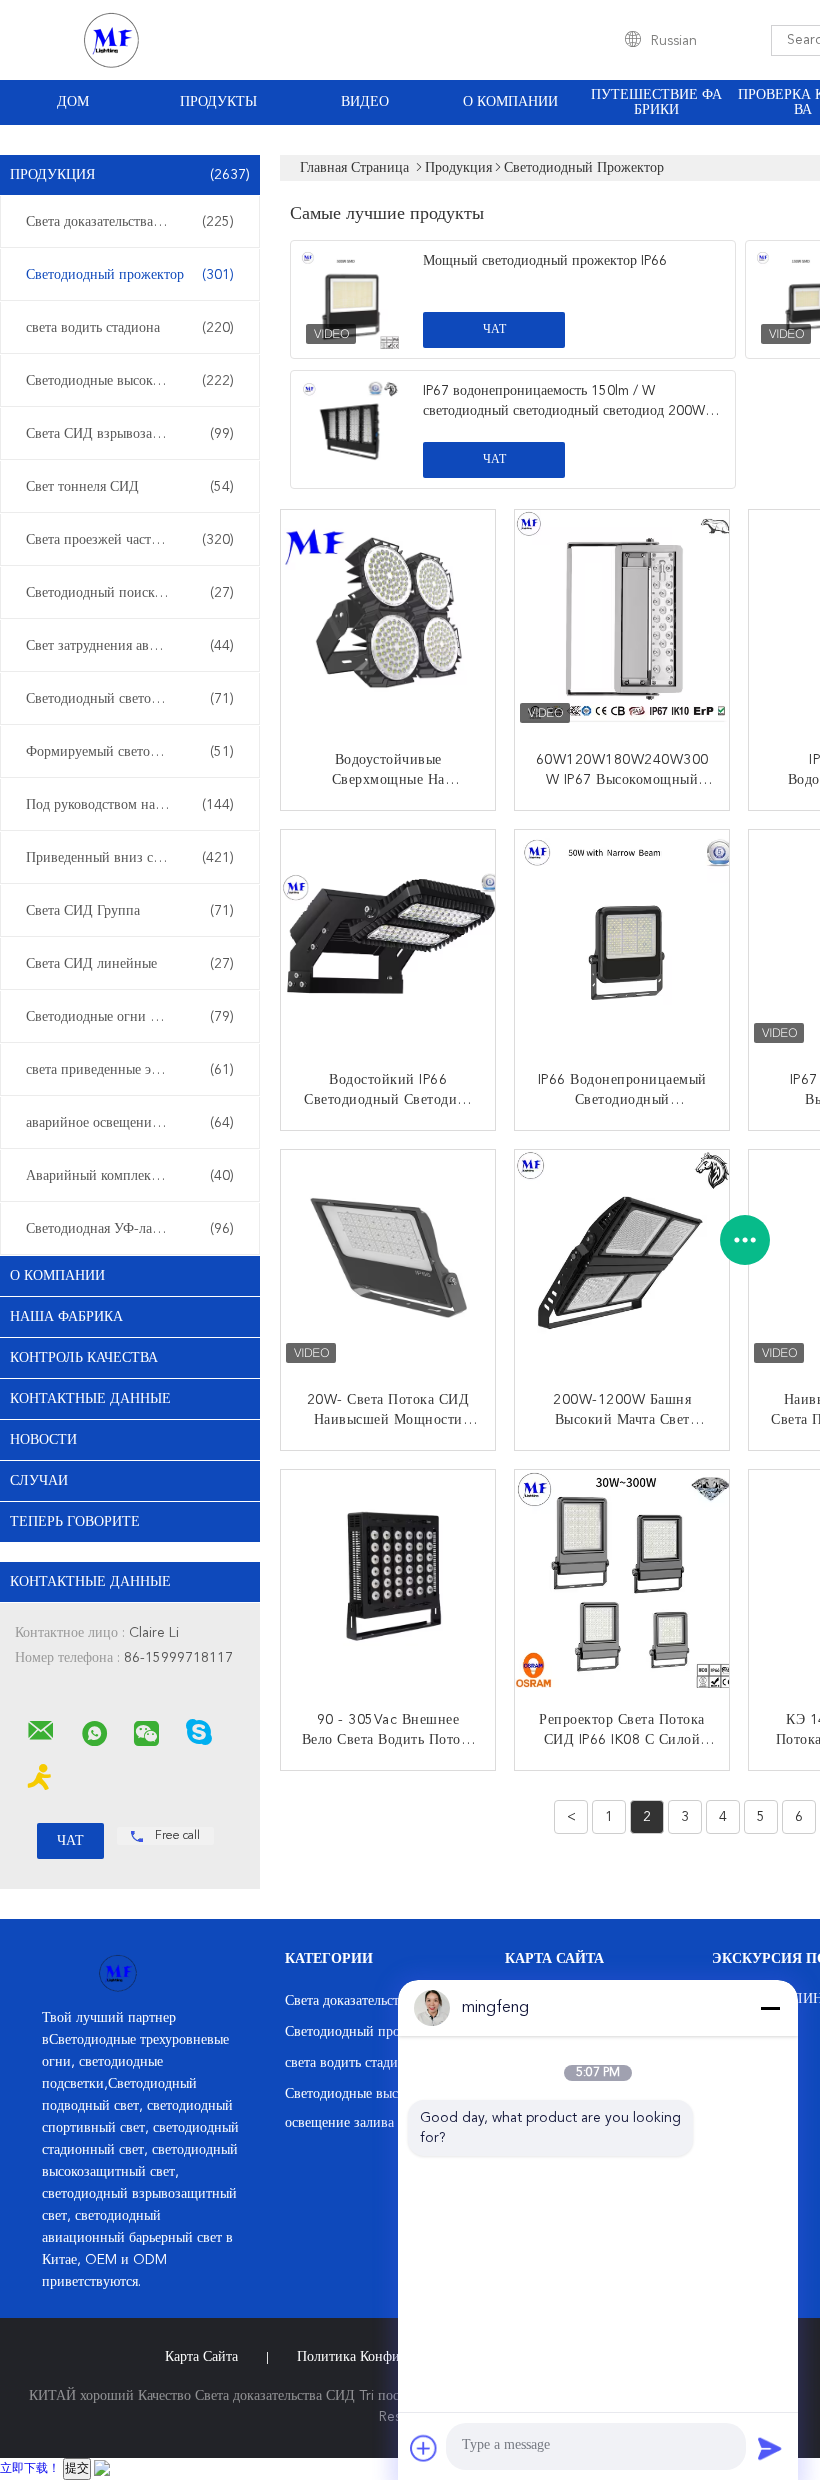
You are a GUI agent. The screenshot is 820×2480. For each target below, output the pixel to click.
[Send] (770, 2448)
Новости (43, 1440)
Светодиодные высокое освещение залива (135, 381)
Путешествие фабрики (656, 102)
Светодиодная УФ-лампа (130, 1229)
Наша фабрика (66, 1317)
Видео (365, 102)
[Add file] (424, 2448)
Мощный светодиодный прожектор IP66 (545, 261)
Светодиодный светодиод (130, 699)
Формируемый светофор (130, 752)
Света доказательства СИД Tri (130, 222)
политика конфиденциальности (394, 2357)
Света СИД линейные (130, 964)
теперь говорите (75, 1522)
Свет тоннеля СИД (130, 487)
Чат (494, 330)
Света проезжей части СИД (130, 540)
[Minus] (770, 2008)
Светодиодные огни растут (130, 1017)
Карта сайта (201, 2357)
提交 (77, 2469)
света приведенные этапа (130, 1070)
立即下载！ (30, 2469)
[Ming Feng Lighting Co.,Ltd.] (41, 1731)
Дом (73, 102)
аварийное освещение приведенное (133, 1123)
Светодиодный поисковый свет (130, 593)
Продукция (130, 175)
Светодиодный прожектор (130, 275)
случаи (39, 1481)
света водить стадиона (130, 328)
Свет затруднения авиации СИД (130, 646)
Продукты (218, 102)
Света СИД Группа (130, 911)
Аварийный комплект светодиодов (131, 1176)
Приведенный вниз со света (130, 858)
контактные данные (90, 1399)
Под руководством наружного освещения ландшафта (135, 805)
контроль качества (84, 1358)
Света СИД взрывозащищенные (130, 434)
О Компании (510, 102)
